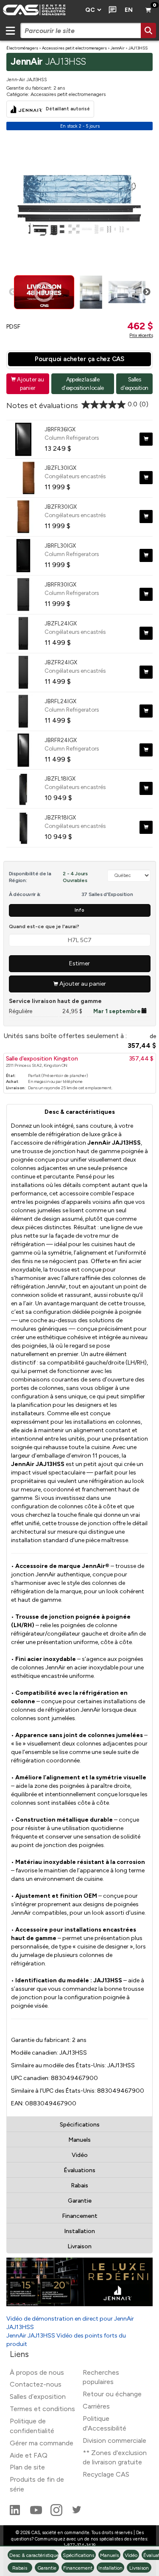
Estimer (79, 963)
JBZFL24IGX (61, 623)
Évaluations (79, 2170)
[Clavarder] (111, 10)
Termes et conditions (42, 2409)
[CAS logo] (40, 10)
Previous (13, 292)
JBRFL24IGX (60, 701)
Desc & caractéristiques (80, 1112)
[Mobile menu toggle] (10, 30)
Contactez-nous (36, 2384)
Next (147, 292)
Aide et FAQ (29, 2455)
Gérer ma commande (42, 2443)
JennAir (118, 48)
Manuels (79, 2140)
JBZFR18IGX (60, 817)
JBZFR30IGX (61, 507)
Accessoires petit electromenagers (74, 48)
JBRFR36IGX (60, 429)
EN (129, 10)
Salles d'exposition (134, 383)
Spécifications (80, 2125)
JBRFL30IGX (60, 545)
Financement (80, 2216)
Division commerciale (114, 2440)
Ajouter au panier (28, 383)
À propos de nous (37, 2372)
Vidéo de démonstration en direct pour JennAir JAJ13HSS (70, 2323)
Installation (79, 2231)
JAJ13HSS (138, 48)
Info (79, 910)
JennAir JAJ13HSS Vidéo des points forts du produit (66, 2340)
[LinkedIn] (16, 2514)
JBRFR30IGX (60, 584)
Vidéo (80, 2155)
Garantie (80, 2201)
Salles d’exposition (38, 2397)
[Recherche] (148, 30)
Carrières (96, 2406)
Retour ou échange (112, 2394)
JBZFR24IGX (61, 662)
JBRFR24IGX (61, 740)
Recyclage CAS (106, 2474)
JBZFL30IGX (60, 468)
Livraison (79, 2246)
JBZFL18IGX (60, 778)
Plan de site (27, 2467)
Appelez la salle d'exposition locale (82, 383)
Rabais (79, 2185)
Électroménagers (22, 48)
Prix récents (141, 335)
